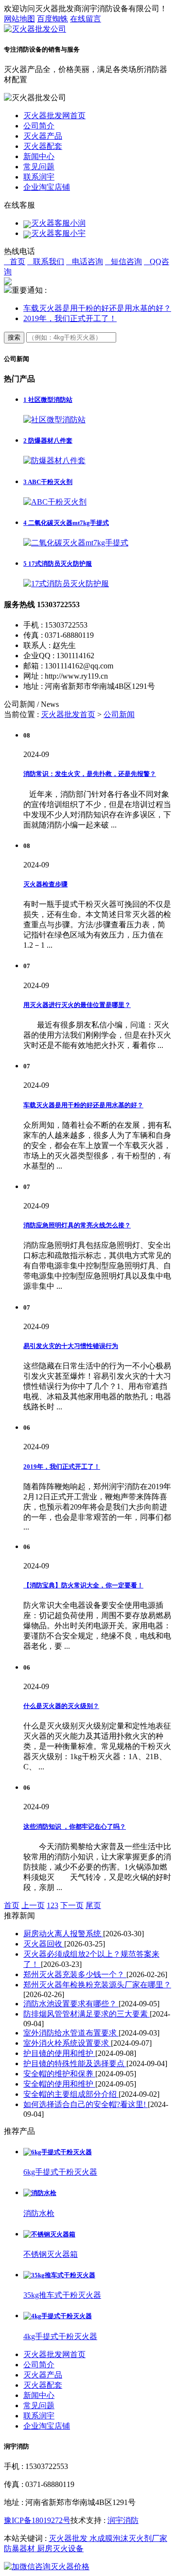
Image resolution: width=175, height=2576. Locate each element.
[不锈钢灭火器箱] (49, 2234)
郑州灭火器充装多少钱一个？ (75, 1974)
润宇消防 (123, 2520)
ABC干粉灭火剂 (48, 482)
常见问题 (39, 167)
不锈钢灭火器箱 (51, 2254)
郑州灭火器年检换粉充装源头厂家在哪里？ (97, 1985)
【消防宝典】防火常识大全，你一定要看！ (83, 1585)
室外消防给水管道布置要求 (71, 2033)
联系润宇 (39, 177)
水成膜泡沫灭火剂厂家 (128, 2538)
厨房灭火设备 (60, 2549)
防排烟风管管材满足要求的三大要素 (87, 2014)
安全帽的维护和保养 (59, 2074)
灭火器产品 (43, 136)
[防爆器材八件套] (54, 460)
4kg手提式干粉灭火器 (60, 2336)
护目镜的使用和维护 (59, 2053)
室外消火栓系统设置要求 (67, 2043)
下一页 (72, 1905)
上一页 (33, 1905)
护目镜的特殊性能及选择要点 (75, 2063)
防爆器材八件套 (48, 441)
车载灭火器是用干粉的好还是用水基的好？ (97, 308)
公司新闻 (119, 714)
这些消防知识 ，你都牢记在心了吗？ (75, 1827)
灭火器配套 (43, 146)
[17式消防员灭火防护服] (66, 584)
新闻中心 (39, 156)
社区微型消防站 (48, 400)
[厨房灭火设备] (87, 2567)
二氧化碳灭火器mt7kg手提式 (66, 523)
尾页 (93, 1905)
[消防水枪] (40, 2193)
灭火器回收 (44, 1944)
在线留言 (86, 19)
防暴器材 (20, 2549)
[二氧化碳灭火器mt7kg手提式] (76, 543)
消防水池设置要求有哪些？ (71, 2004)
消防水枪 (39, 2213)
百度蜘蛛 (52, 19)
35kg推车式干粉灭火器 (62, 2295)
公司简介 (39, 126)
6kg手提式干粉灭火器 (60, 2172)
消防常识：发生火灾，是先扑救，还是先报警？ (90, 774)
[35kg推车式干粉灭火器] (59, 2275)
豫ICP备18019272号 (37, 2520)
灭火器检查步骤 (45, 884)
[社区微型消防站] (54, 420)
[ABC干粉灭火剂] (55, 502)
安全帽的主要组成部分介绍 (71, 2094)
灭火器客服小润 (58, 223)
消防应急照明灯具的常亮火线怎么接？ (77, 1225)
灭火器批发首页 (68, 714)
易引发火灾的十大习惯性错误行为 (71, 1346)
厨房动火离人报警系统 (63, 1934)
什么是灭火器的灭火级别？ (61, 1706)
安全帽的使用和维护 (59, 2084)
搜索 (14, 337)
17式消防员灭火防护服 (58, 564)
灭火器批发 (69, 2538)
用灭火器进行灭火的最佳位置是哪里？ (77, 1005)
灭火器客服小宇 (58, 233)
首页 (12, 1905)
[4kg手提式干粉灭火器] (58, 2316)
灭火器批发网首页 (54, 116)
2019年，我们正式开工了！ (70, 318)
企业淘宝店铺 (47, 187)
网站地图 (19, 19)
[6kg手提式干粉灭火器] (58, 2152)
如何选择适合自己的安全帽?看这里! (86, 2104)
